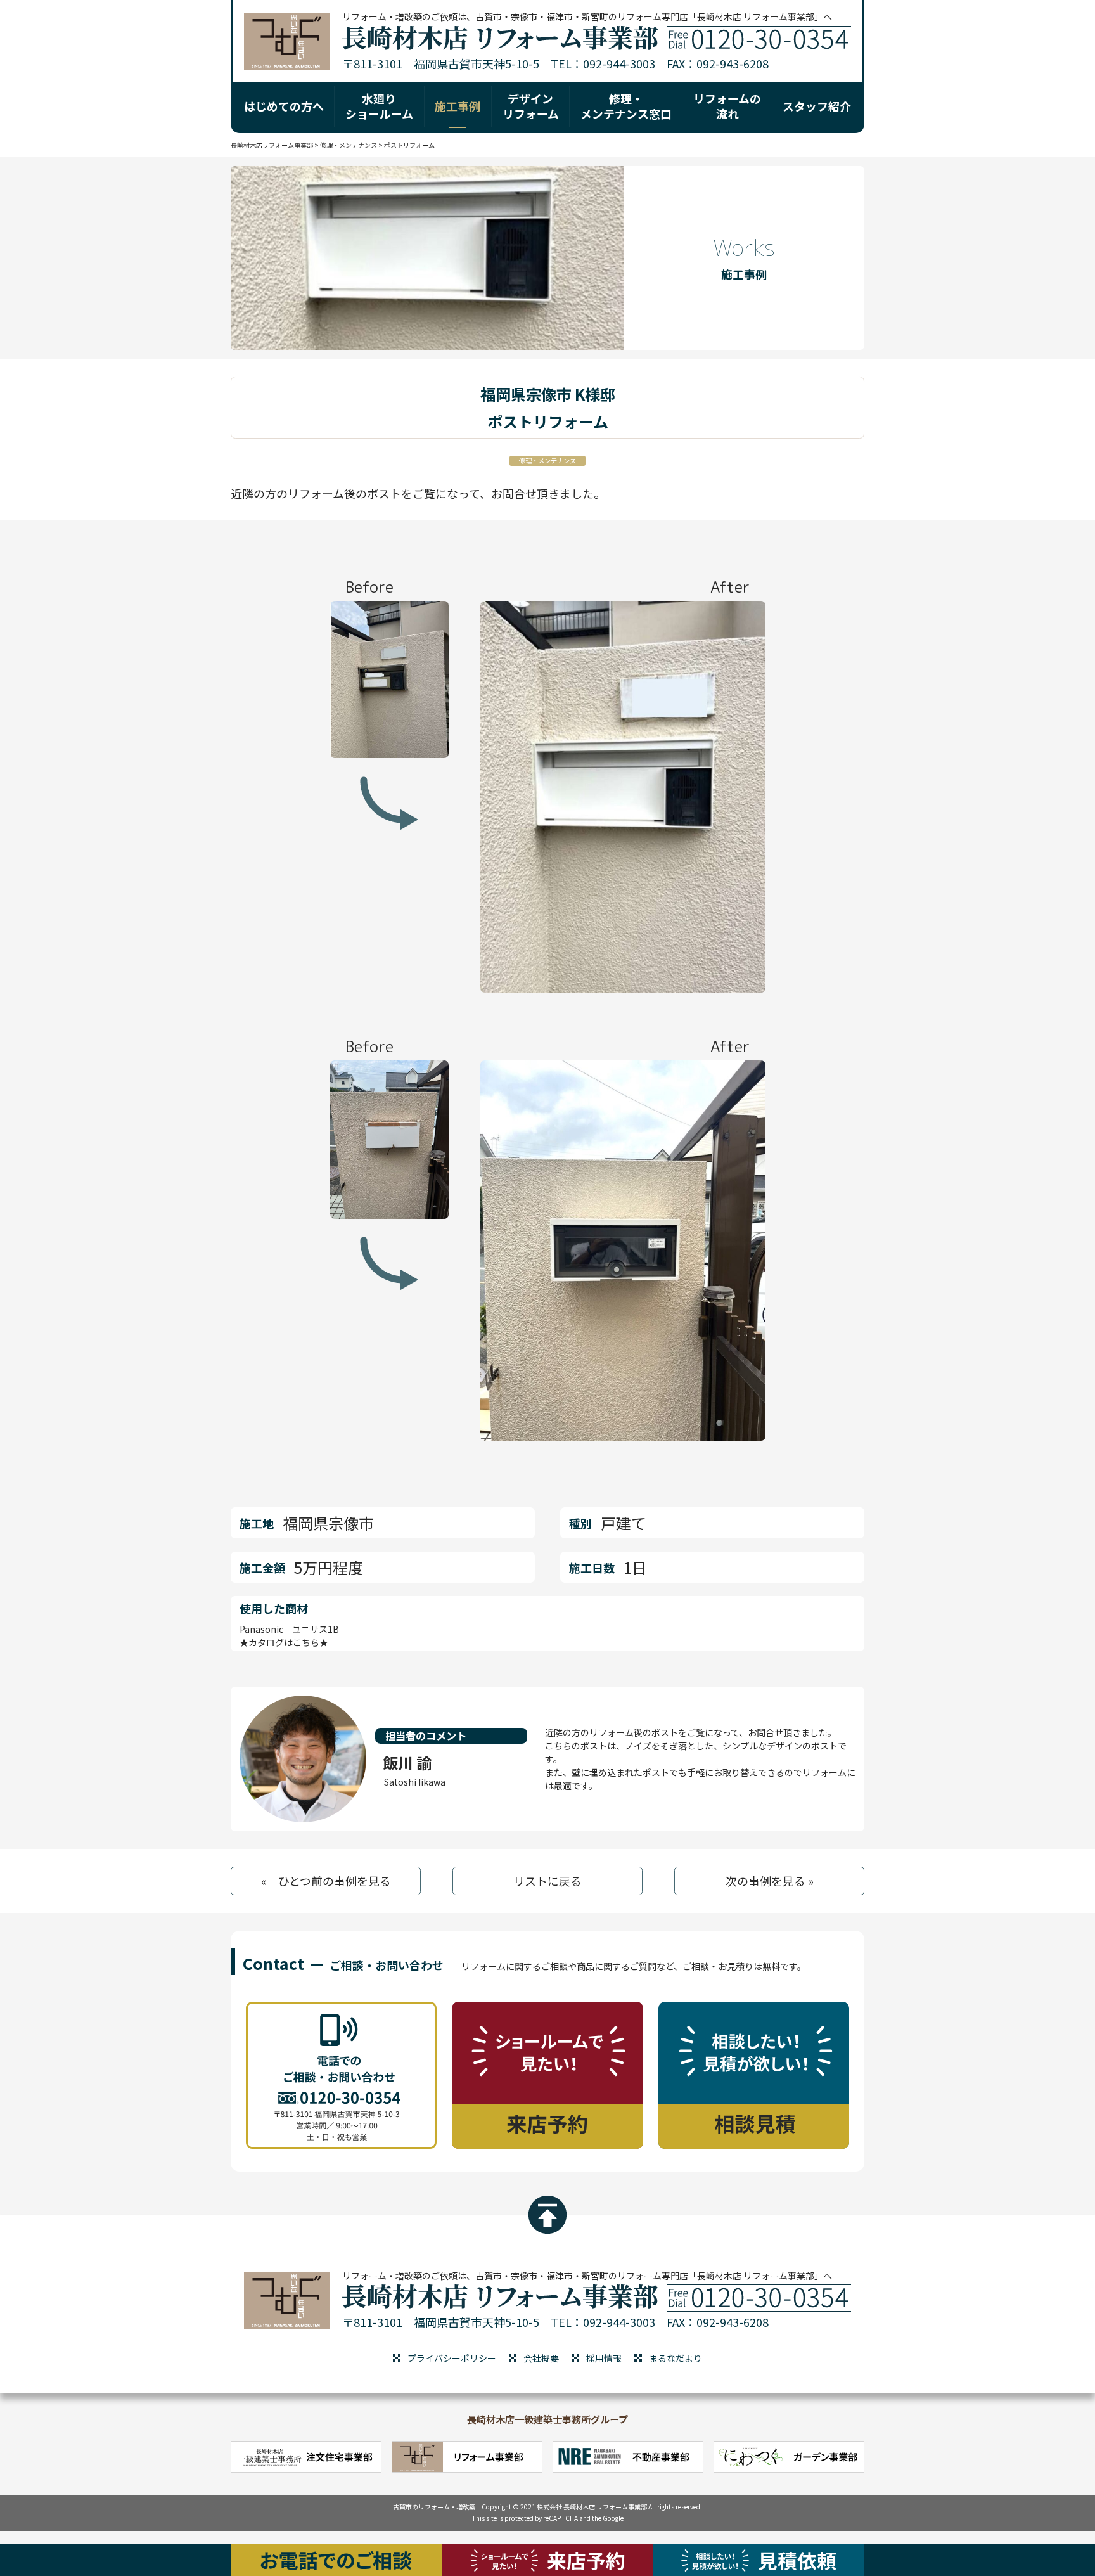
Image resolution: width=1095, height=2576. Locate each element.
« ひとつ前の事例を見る (326, 1881)
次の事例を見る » (770, 1881)
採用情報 (604, 2358)
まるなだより (676, 2358)
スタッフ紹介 (817, 106)
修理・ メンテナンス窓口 (626, 106)
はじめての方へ (284, 106)
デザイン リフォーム (531, 106)
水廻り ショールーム (379, 106)
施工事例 (458, 106)
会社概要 (541, 2358)
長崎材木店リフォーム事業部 (272, 145)
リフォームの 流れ (727, 106)
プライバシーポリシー (452, 2358)
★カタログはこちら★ (284, 1642)
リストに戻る (547, 1881)
